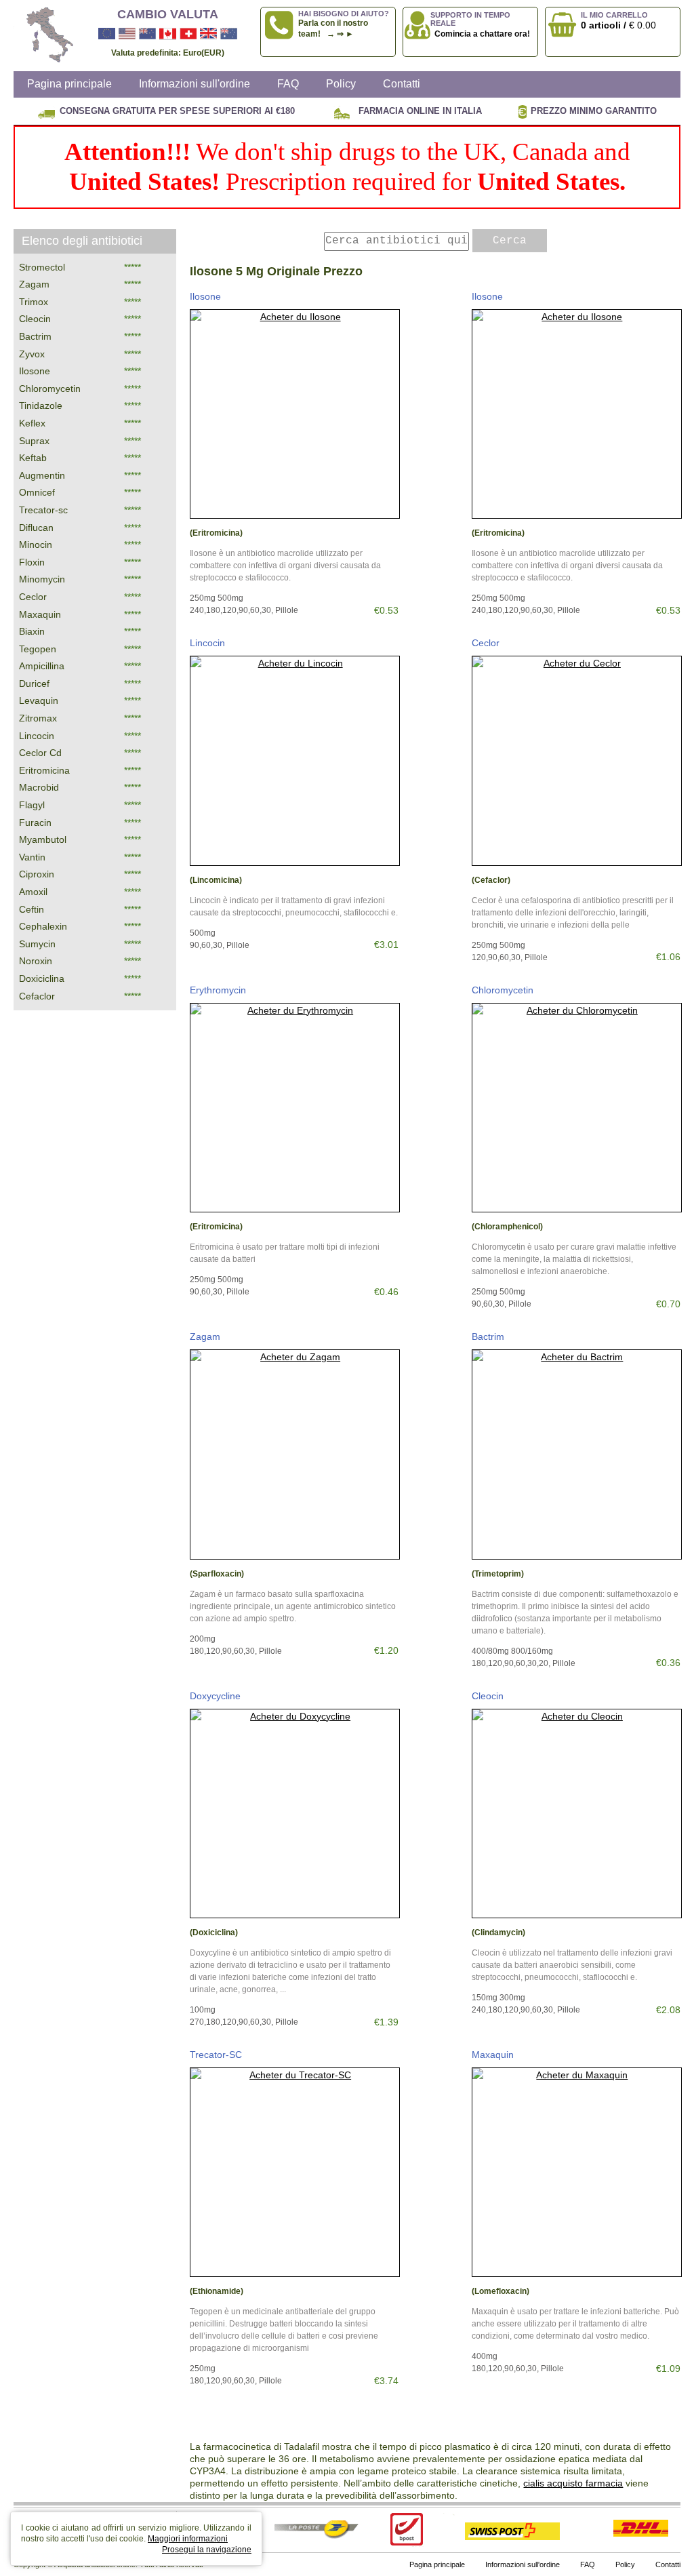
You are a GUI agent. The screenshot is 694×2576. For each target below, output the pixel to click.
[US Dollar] (127, 34)
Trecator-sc (43, 510)
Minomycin (42, 579)
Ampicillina (42, 666)
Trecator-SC (216, 2055)
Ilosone (205, 296)
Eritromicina (44, 770)
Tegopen (38, 649)
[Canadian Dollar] (168, 34)
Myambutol (43, 839)
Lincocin (207, 643)
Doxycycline (215, 1696)
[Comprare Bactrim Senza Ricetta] (576, 1454)
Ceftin (32, 909)
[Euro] (107, 34)
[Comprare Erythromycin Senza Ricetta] (294, 1108)
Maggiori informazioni (188, 2539)
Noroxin (36, 961)
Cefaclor (37, 996)
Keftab (33, 458)
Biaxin (32, 631)
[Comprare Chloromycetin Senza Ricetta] (576, 1108)
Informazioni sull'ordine (195, 84)
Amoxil (33, 892)
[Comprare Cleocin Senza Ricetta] (576, 1814)
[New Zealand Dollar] (147, 34)
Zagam (205, 1336)
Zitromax (38, 718)
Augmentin (42, 475)
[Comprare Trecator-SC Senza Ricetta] (294, 2172)
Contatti (402, 84)
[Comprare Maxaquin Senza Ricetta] (576, 2172)
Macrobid (39, 787)
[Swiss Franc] (188, 34)
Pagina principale (69, 84)
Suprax (34, 441)
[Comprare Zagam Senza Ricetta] (294, 1454)
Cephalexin (43, 926)
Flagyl (32, 805)
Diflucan (36, 528)
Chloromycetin (503, 990)
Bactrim (488, 1336)
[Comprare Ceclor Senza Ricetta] (576, 760)
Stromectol (42, 267)
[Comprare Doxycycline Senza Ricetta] (294, 1814)
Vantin (32, 857)
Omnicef (37, 492)
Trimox (34, 302)
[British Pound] (208, 34)
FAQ (288, 84)
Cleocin (488, 1696)
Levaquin (39, 700)
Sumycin (37, 944)
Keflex (32, 423)
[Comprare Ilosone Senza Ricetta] (294, 414)
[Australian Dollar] (229, 34)
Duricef (34, 683)
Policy (341, 84)
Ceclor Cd (40, 753)
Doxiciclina (42, 978)
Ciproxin (37, 874)
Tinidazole (41, 405)
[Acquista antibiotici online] (44, 36)
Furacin (35, 823)
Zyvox (32, 354)
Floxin (32, 562)
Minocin (36, 544)
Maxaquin (493, 2055)
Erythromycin (218, 990)
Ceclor (486, 643)
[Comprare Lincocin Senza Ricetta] (294, 760)
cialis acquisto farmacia (573, 2483)
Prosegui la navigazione (207, 2550)
